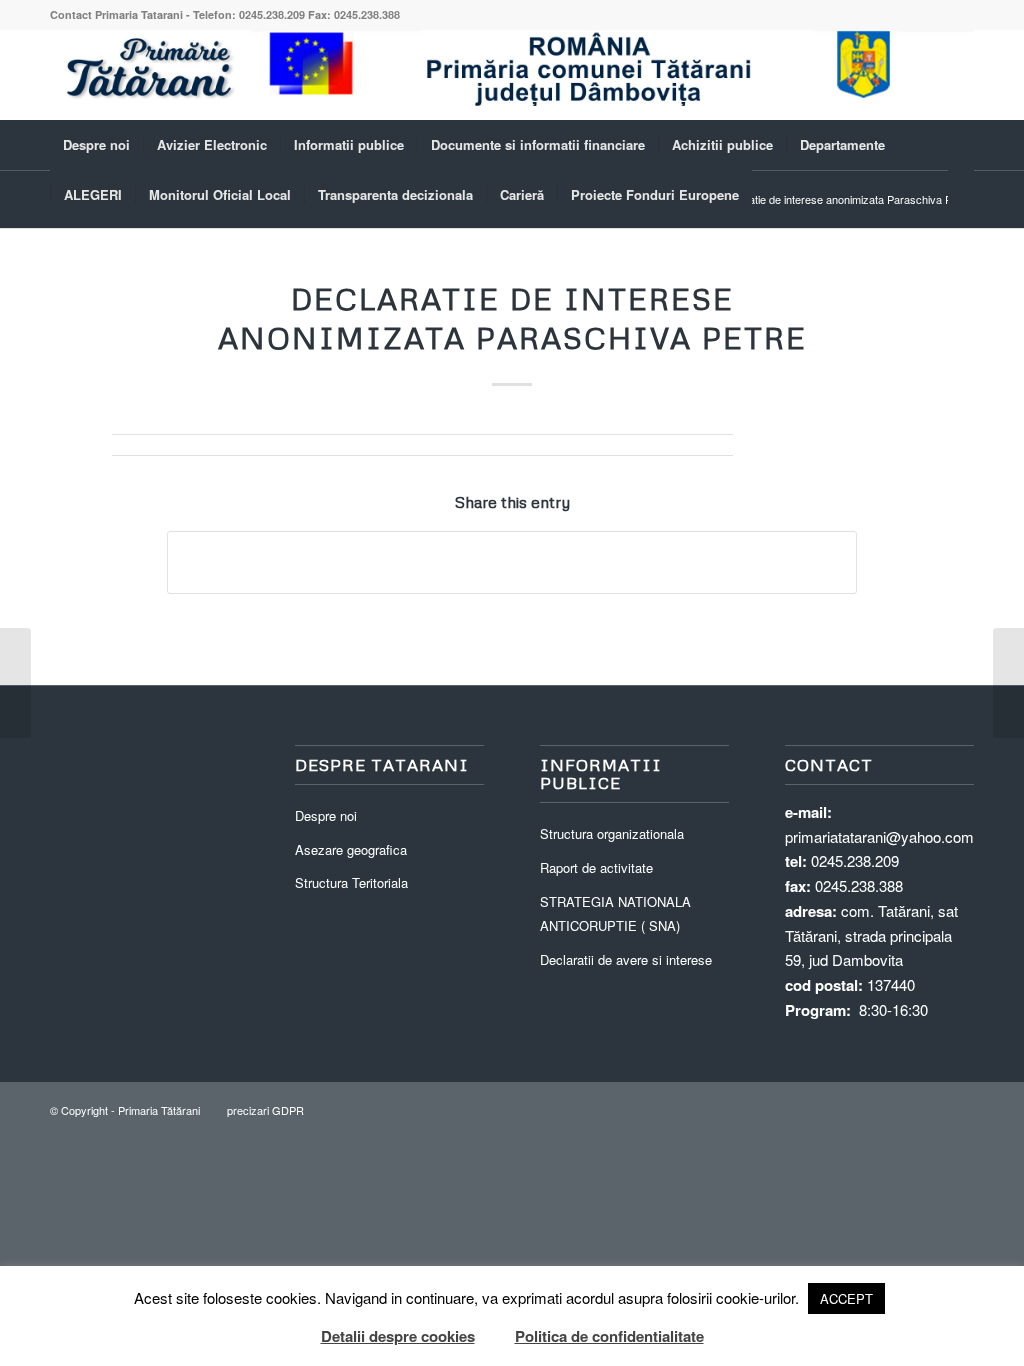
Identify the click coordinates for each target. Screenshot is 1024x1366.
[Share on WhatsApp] (512, 562)
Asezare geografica (351, 849)
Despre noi (326, 815)
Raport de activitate (596, 867)
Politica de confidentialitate (609, 1336)
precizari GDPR (265, 1110)
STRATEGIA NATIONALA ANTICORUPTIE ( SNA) (615, 914)
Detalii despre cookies (398, 1336)
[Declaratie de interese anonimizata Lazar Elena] (15, 683)
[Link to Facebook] (959, 75)
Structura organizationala (612, 833)
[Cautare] (961, 195)
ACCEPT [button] (846, 1298)
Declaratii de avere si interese (626, 959)
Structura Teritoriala (351, 882)
